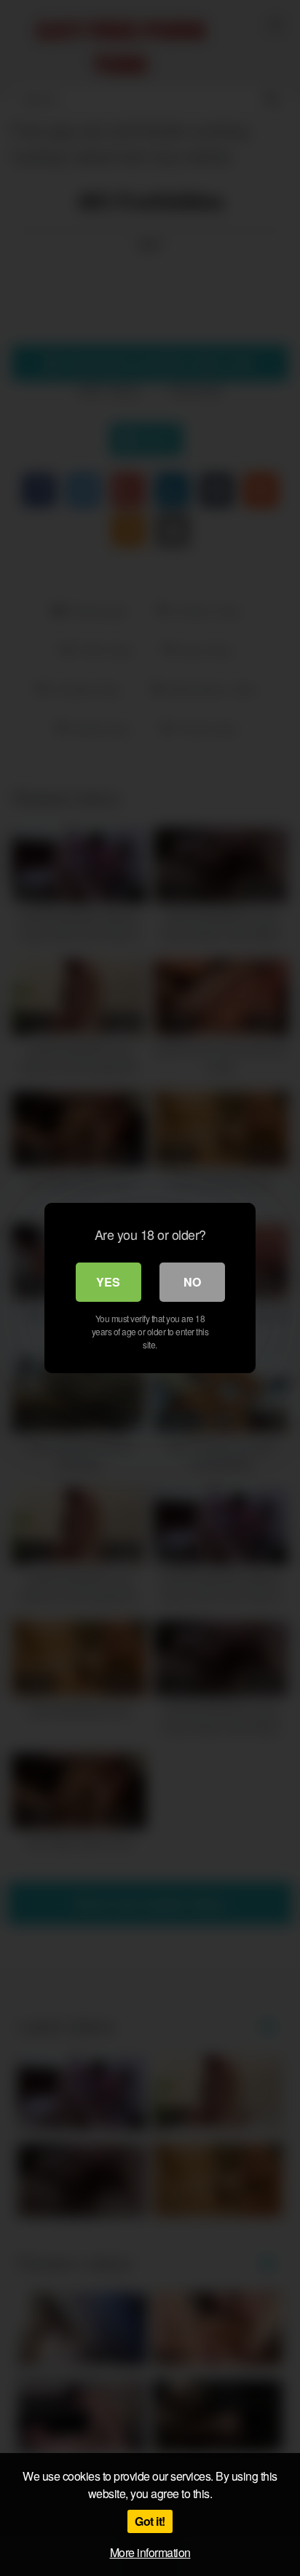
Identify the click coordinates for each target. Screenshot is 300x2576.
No (192, 1282)
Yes (108, 1282)
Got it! (150, 2521)
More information (150, 2552)
